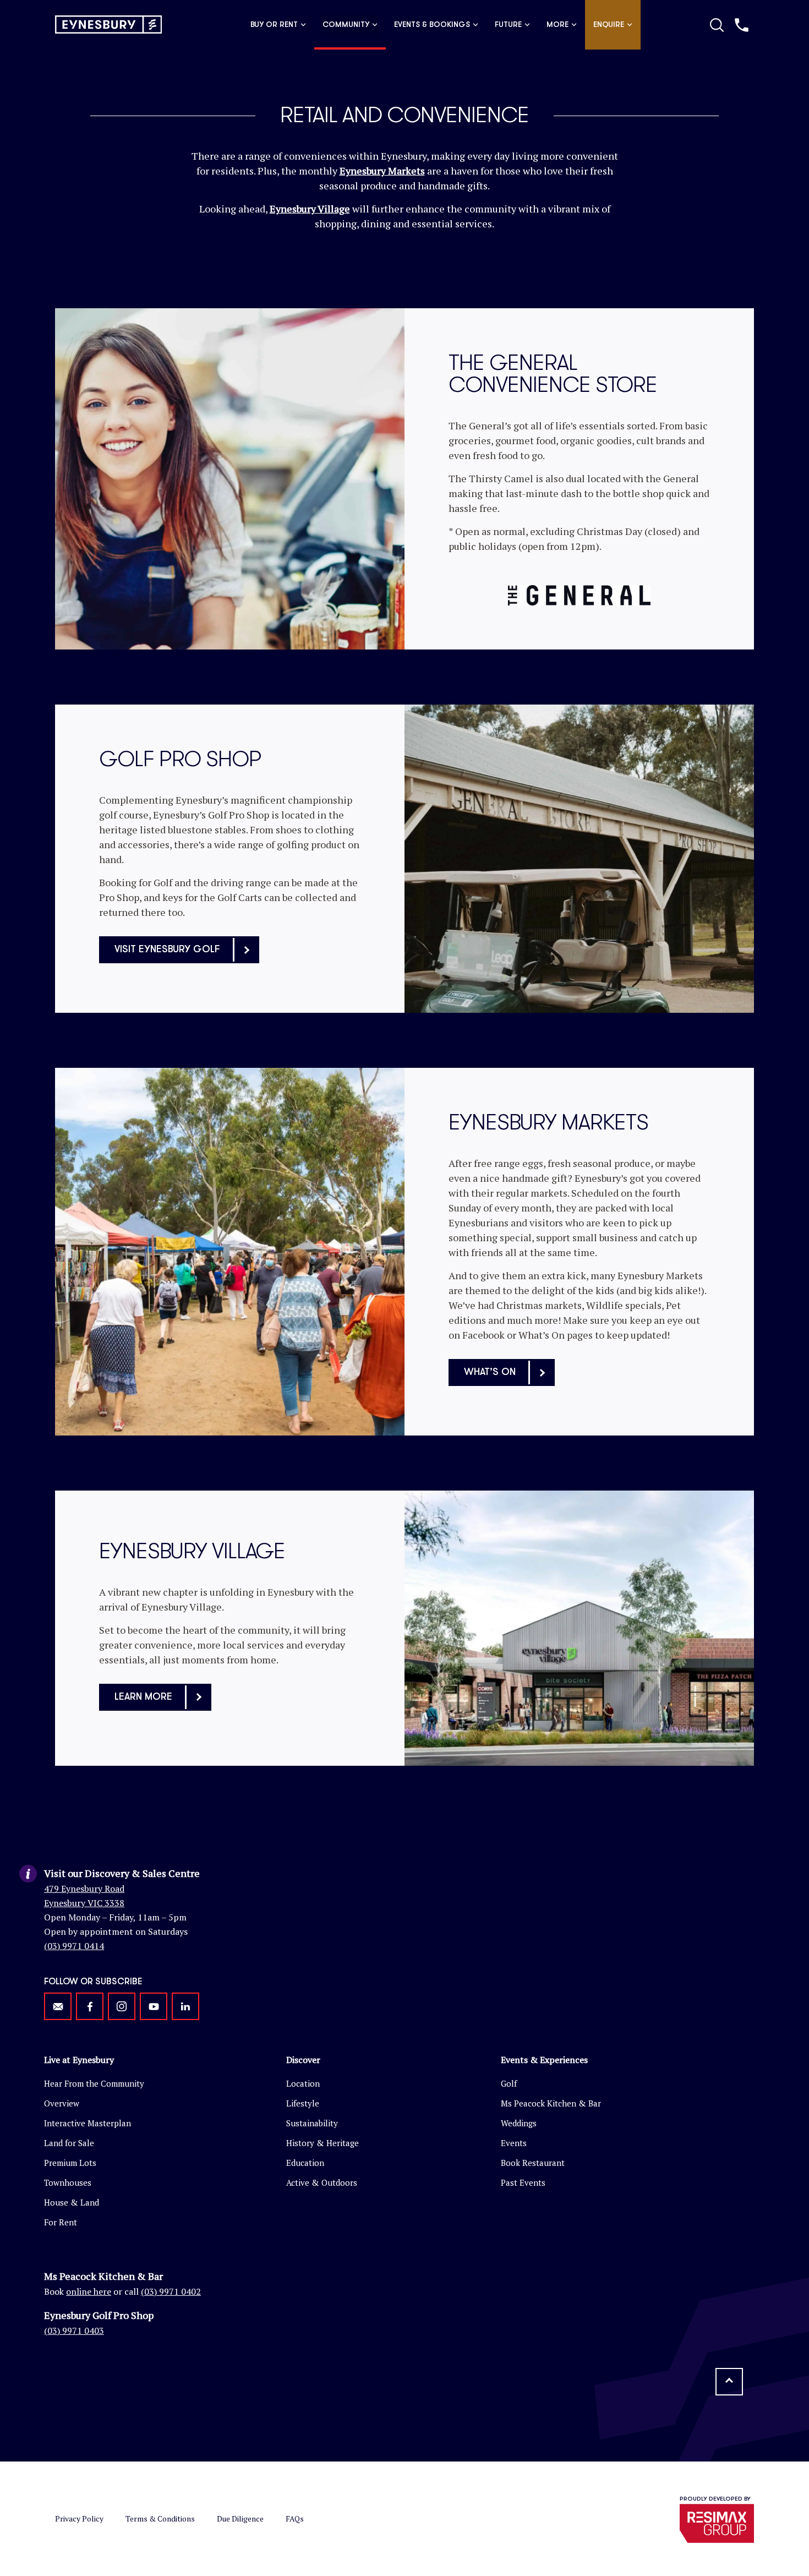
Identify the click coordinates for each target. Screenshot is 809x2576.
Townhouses (68, 2182)
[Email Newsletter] (58, 2006)
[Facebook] (90, 2006)
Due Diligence (240, 2518)
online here (89, 2291)
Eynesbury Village (310, 209)
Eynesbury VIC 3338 (84, 1903)
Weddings (519, 2123)
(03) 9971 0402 (171, 2291)
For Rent (61, 2222)
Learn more (143, 1697)
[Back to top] (729, 2382)
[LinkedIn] (185, 2006)
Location (303, 2083)
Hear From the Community (94, 2083)
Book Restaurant (533, 2163)
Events (514, 2143)
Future (508, 25)
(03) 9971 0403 (74, 2331)
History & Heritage (322, 2143)
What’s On (490, 1372)
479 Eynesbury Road (84, 1889)
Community (346, 25)
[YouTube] (154, 2006)
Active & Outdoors (322, 2182)
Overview (62, 2103)
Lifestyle (303, 2103)
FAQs (295, 2518)
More (557, 25)
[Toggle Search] (717, 25)
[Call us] (742, 25)
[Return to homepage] (108, 24)
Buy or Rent (274, 25)
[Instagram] (122, 2006)
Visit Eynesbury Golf (167, 949)
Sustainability (312, 2123)
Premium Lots (70, 2163)
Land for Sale (69, 2143)
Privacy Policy (79, 2518)
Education (305, 2163)
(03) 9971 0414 (74, 1946)
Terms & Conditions (160, 2518)
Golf (509, 2083)
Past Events (523, 2182)
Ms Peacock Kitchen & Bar (551, 2103)
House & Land (72, 2202)
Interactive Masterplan (88, 2123)
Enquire (609, 25)
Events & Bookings (432, 25)
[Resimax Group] (717, 2523)
